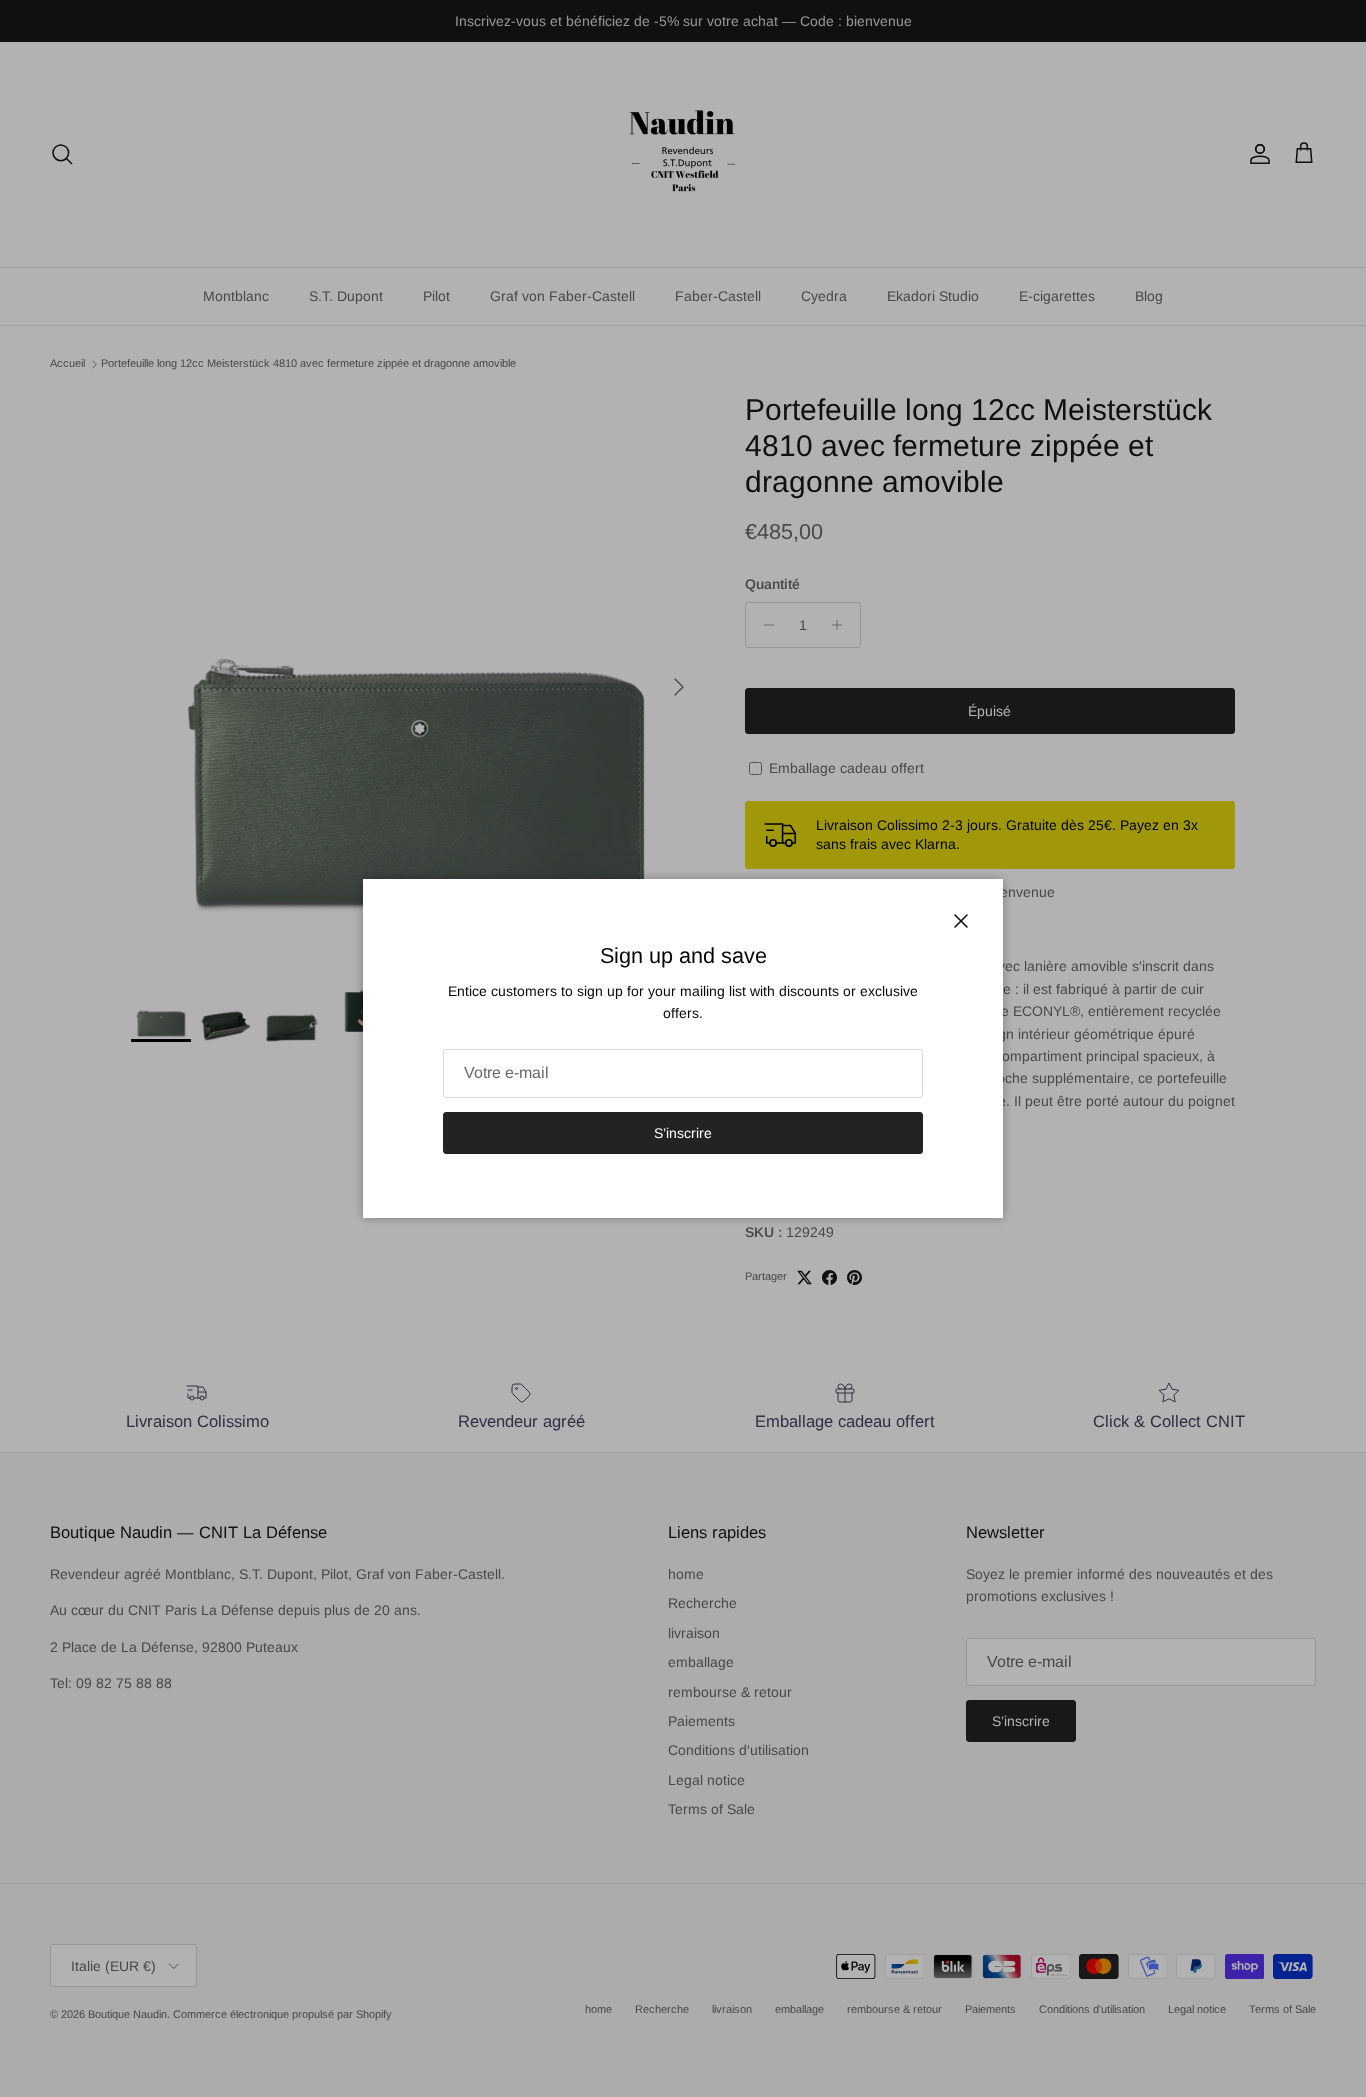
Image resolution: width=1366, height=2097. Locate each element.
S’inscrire (683, 1133)
